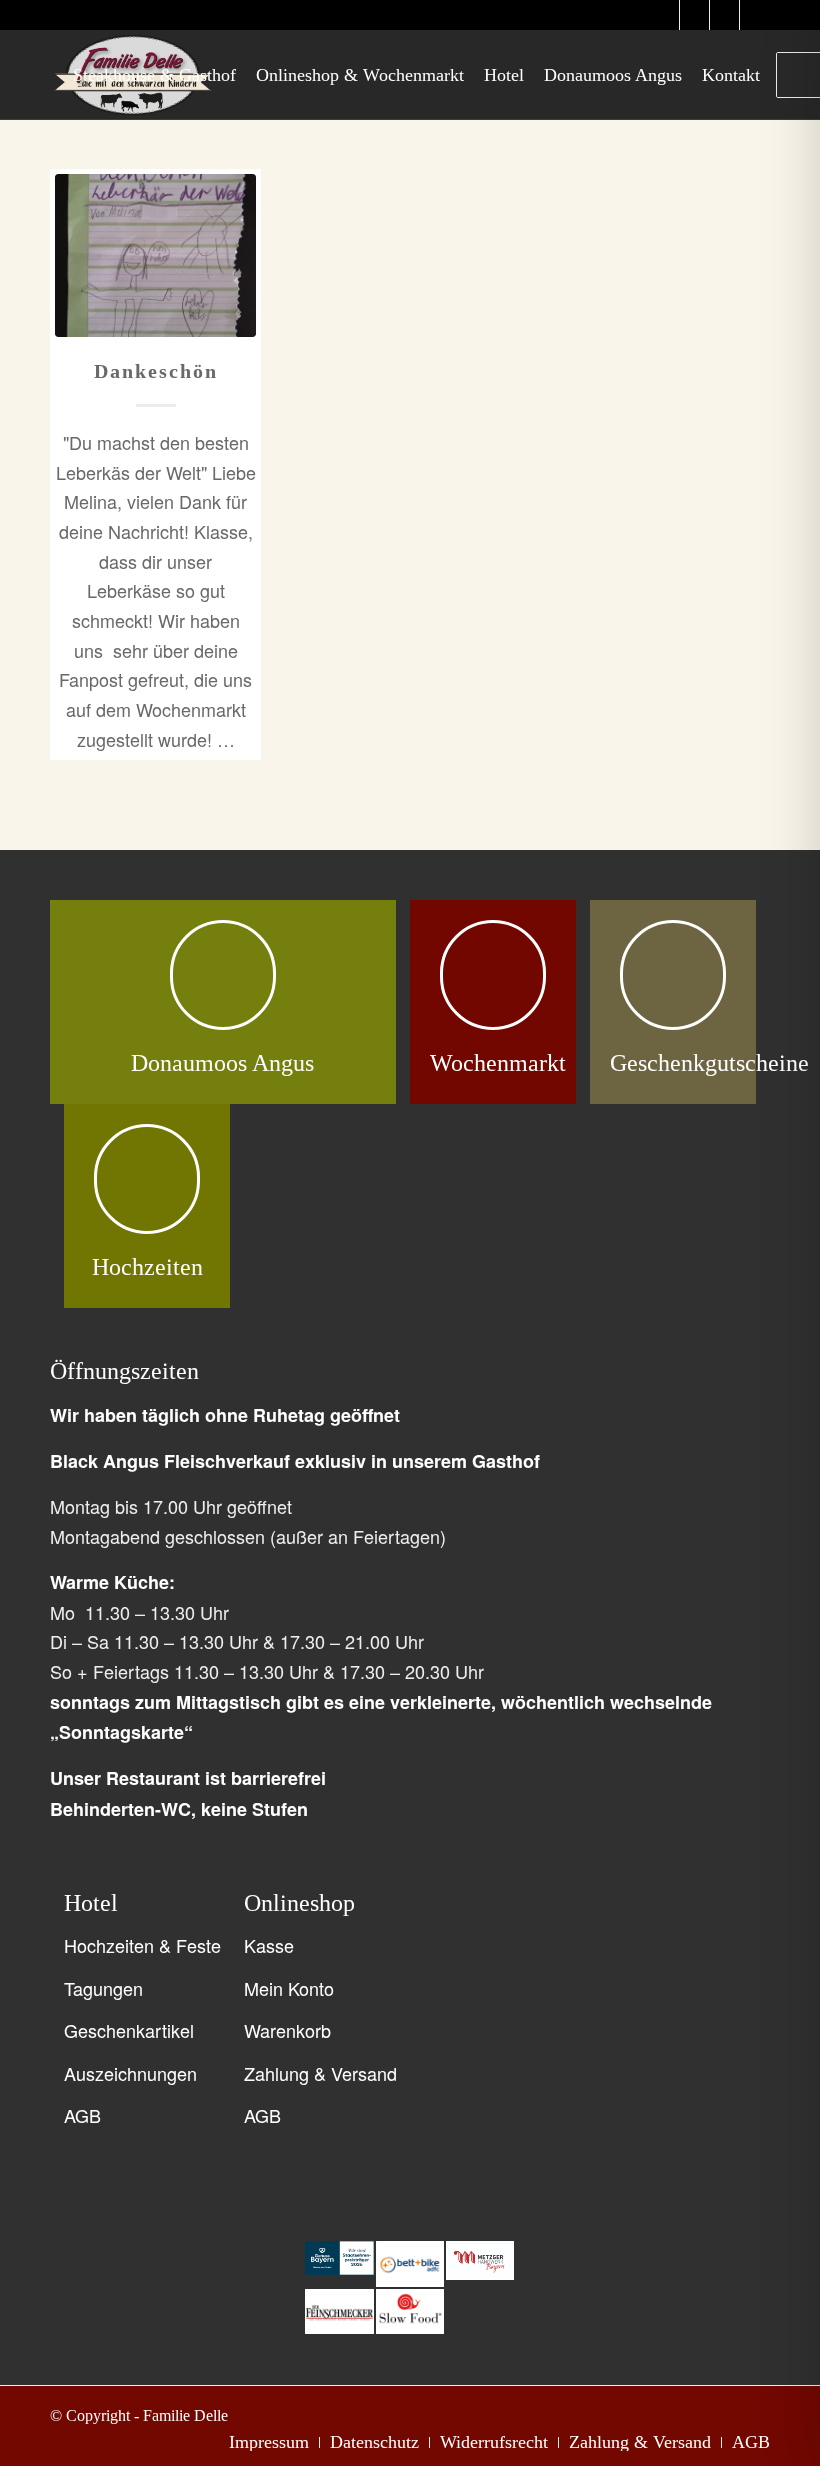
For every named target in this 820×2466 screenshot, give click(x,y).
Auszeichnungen (130, 2073)
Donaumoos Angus (222, 1063)
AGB (82, 2115)
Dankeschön (156, 371)
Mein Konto (289, 1988)
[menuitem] (154, 75)
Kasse (269, 1945)
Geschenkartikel (129, 2030)
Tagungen (103, 1988)
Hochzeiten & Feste (142, 1945)
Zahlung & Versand (320, 2073)
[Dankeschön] (155, 255)
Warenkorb (287, 2030)
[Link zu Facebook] (724, 15)
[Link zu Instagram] (664, 15)
